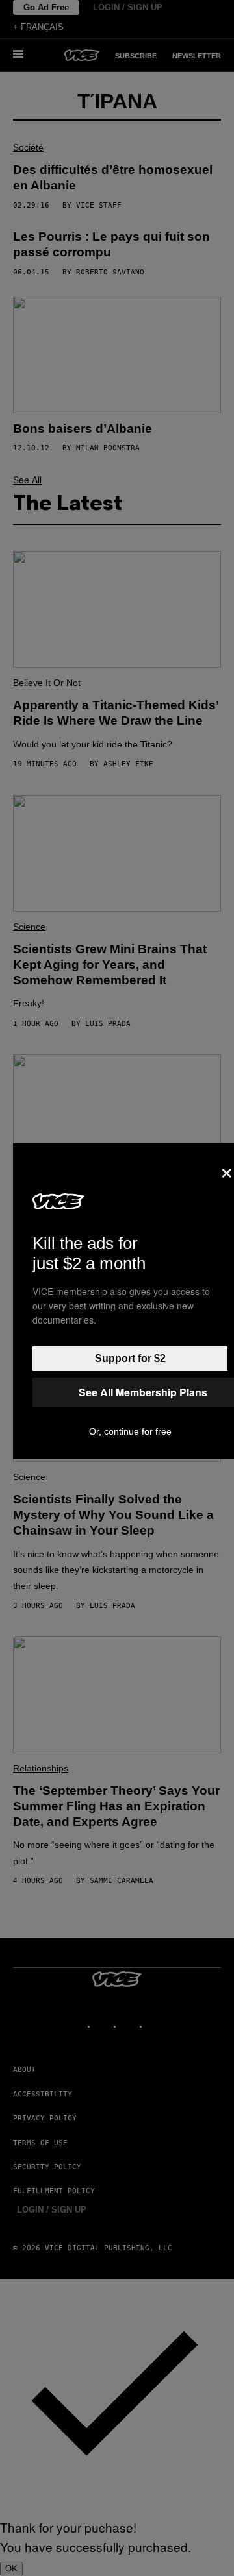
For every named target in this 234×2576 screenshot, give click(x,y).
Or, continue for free (130, 1431)
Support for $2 (130, 1358)
